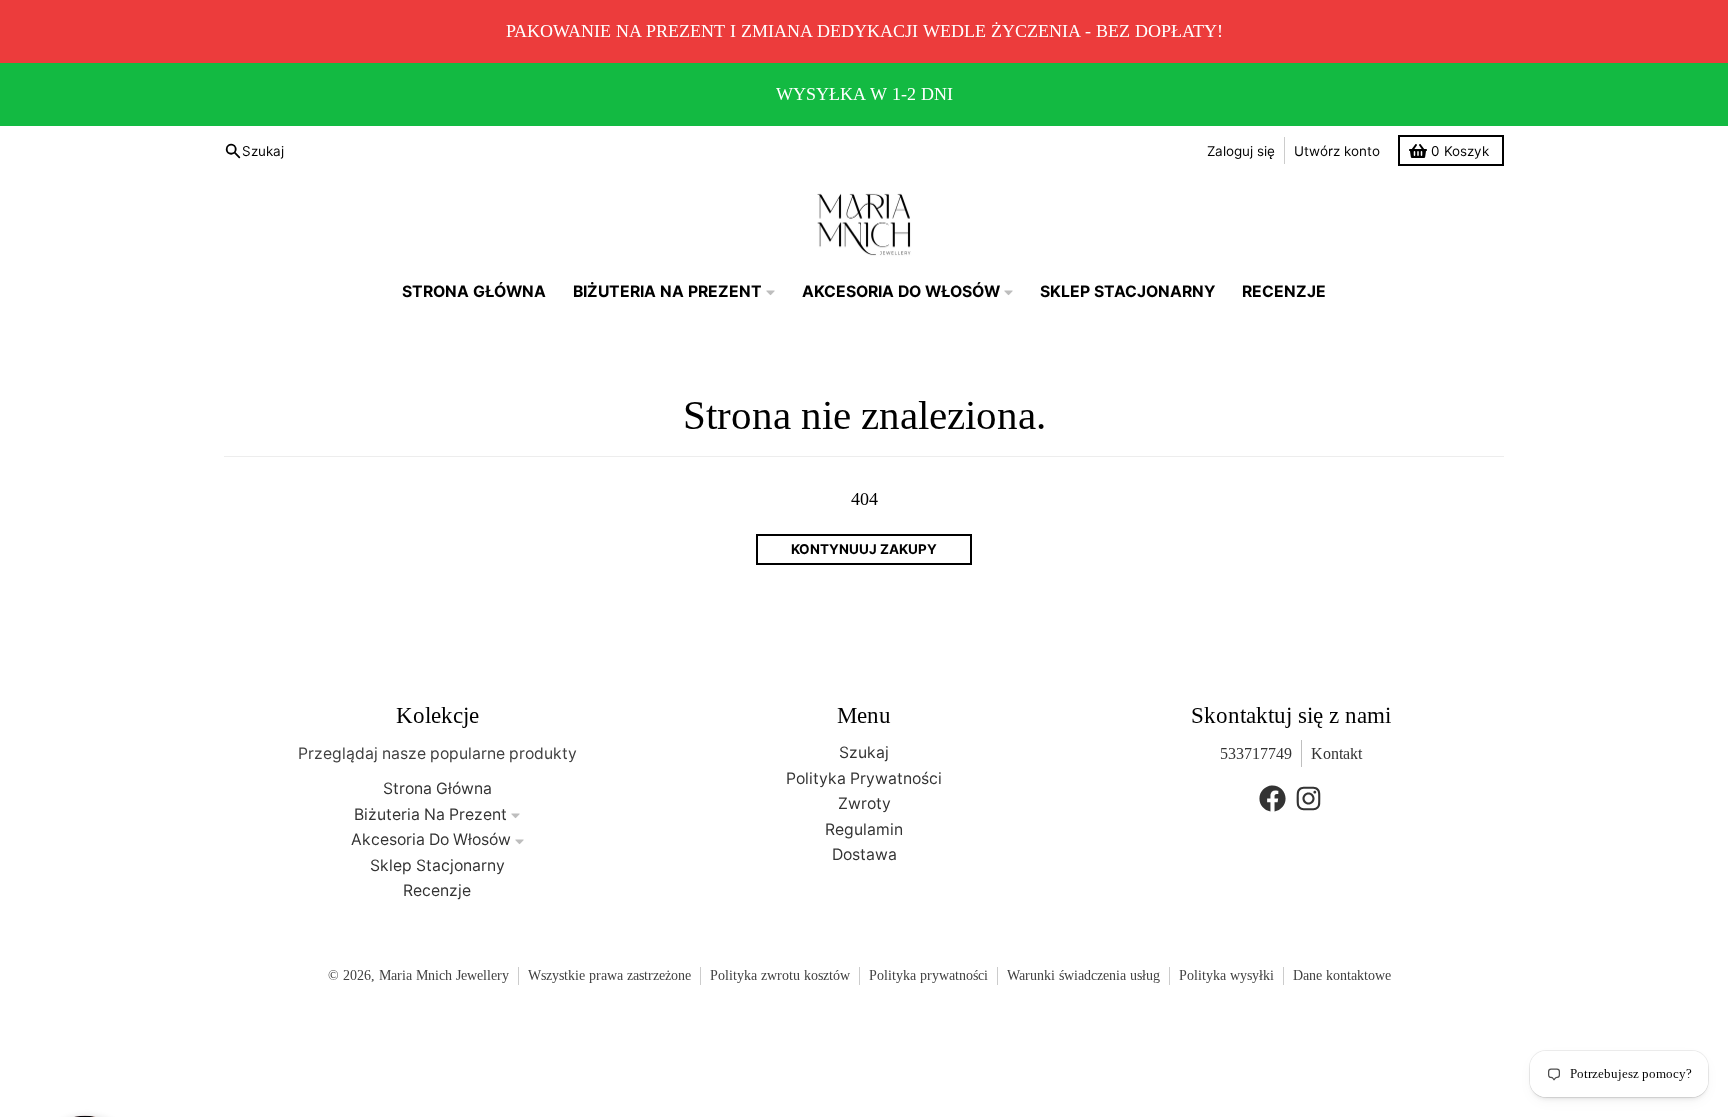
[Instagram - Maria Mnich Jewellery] (1308, 798)
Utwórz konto (1337, 151)
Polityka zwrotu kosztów (780, 975)
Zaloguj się (1241, 151)
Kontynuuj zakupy (864, 549)
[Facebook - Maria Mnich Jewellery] (1272, 798)
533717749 (1256, 753)
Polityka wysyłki (1226, 975)
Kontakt (1336, 753)
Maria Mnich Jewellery (444, 975)
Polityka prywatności (928, 975)
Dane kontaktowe (1342, 975)
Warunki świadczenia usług (1083, 975)
